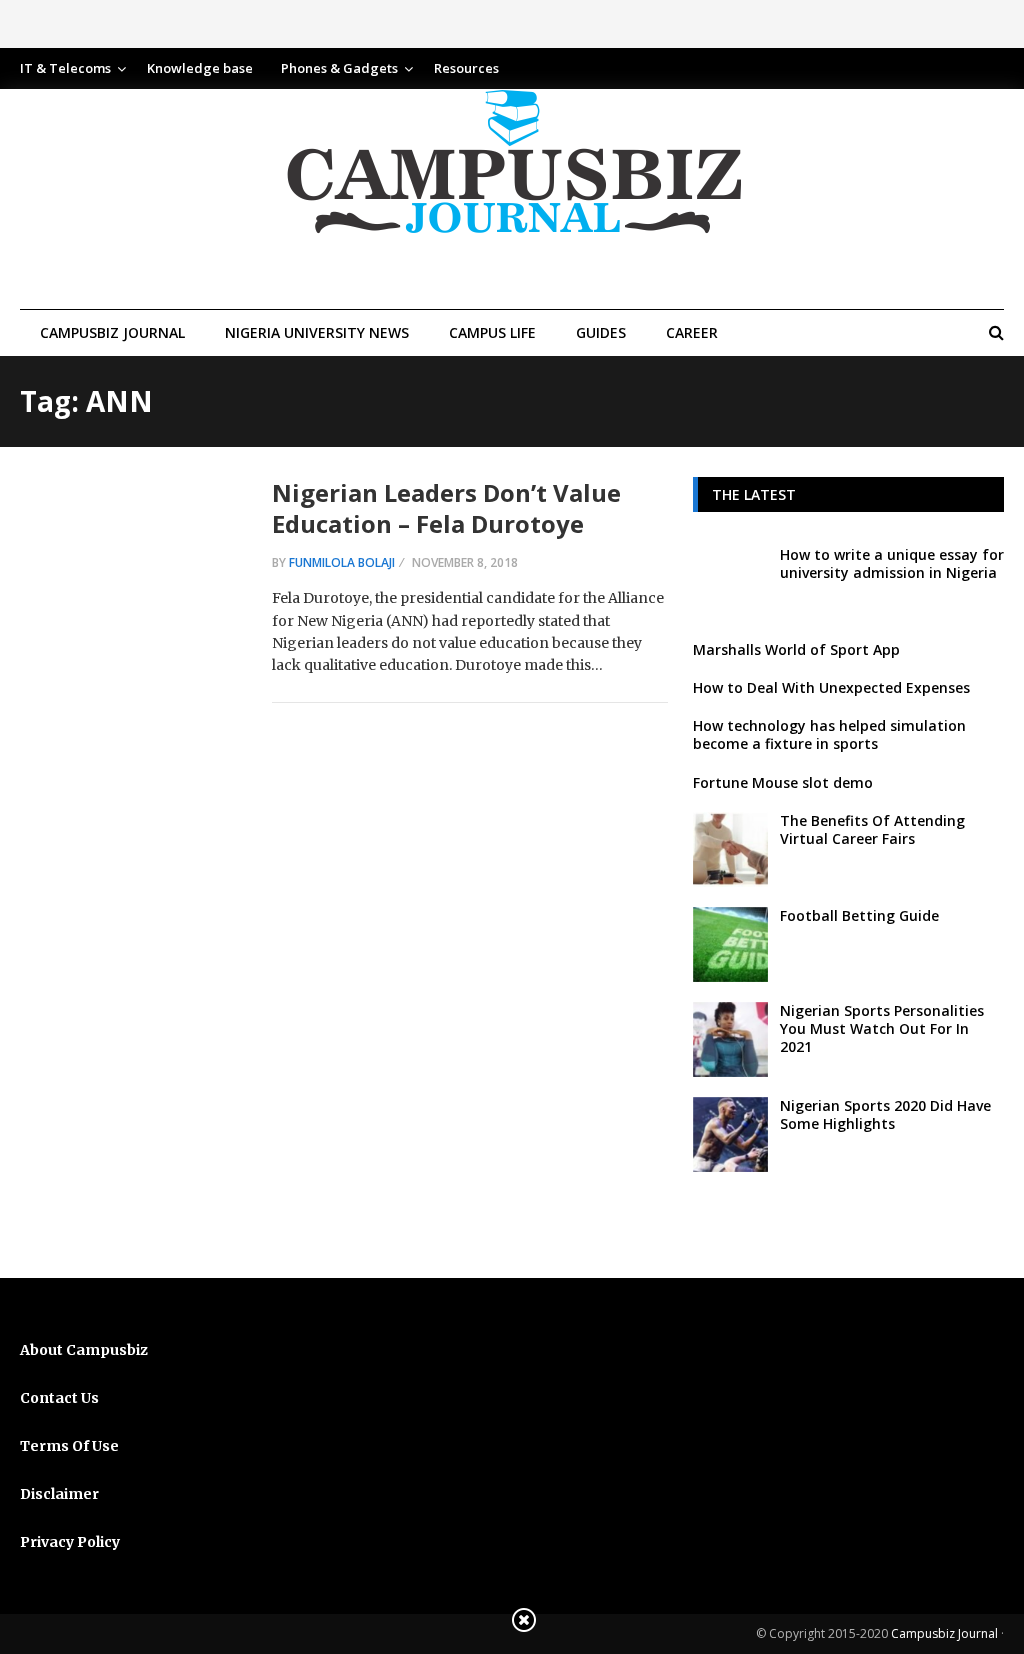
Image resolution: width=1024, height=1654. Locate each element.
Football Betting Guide (859, 915)
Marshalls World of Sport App (796, 649)
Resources (466, 68)
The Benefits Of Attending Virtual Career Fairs (872, 829)
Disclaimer (59, 1494)
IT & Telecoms (65, 68)
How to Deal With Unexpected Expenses (831, 687)
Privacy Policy (70, 1542)
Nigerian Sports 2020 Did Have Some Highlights (885, 1114)
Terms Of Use (69, 1446)
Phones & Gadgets (339, 68)
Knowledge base (200, 68)
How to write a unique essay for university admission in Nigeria (892, 563)
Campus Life (492, 332)
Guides (601, 332)
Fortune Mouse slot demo (783, 782)
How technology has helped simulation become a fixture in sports (829, 734)
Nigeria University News (317, 332)
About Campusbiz (84, 1350)
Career (692, 332)
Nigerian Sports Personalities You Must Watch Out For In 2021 (882, 1028)
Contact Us (59, 1398)
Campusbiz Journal (112, 332)
